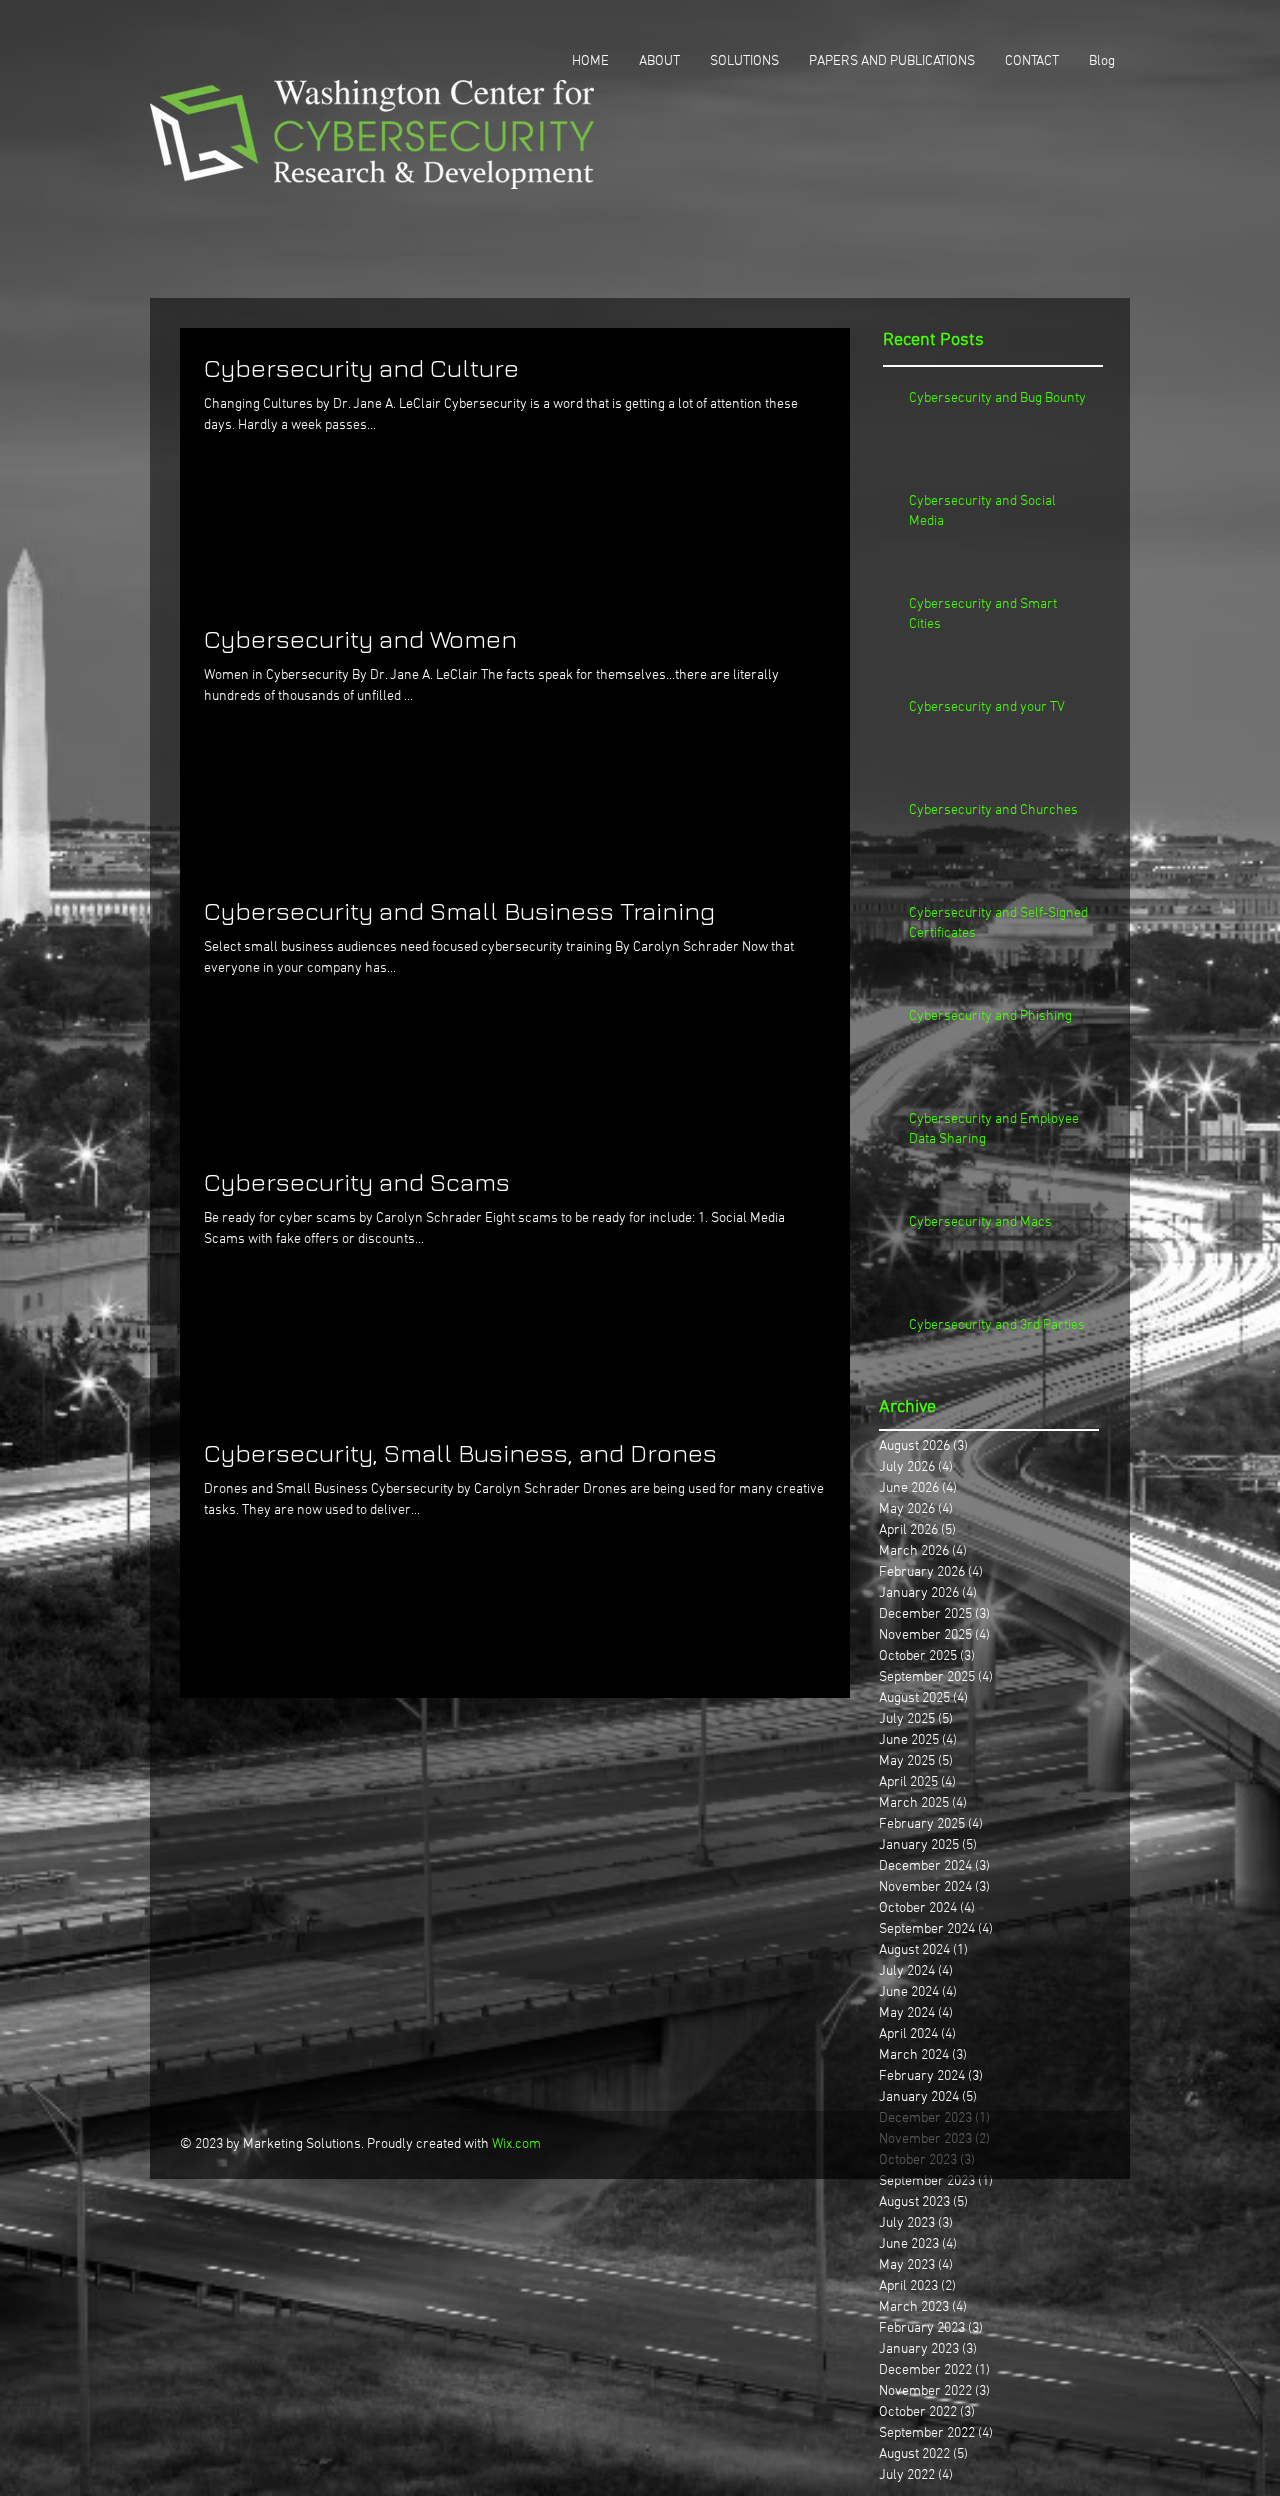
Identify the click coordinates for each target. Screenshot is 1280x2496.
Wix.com (516, 2144)
